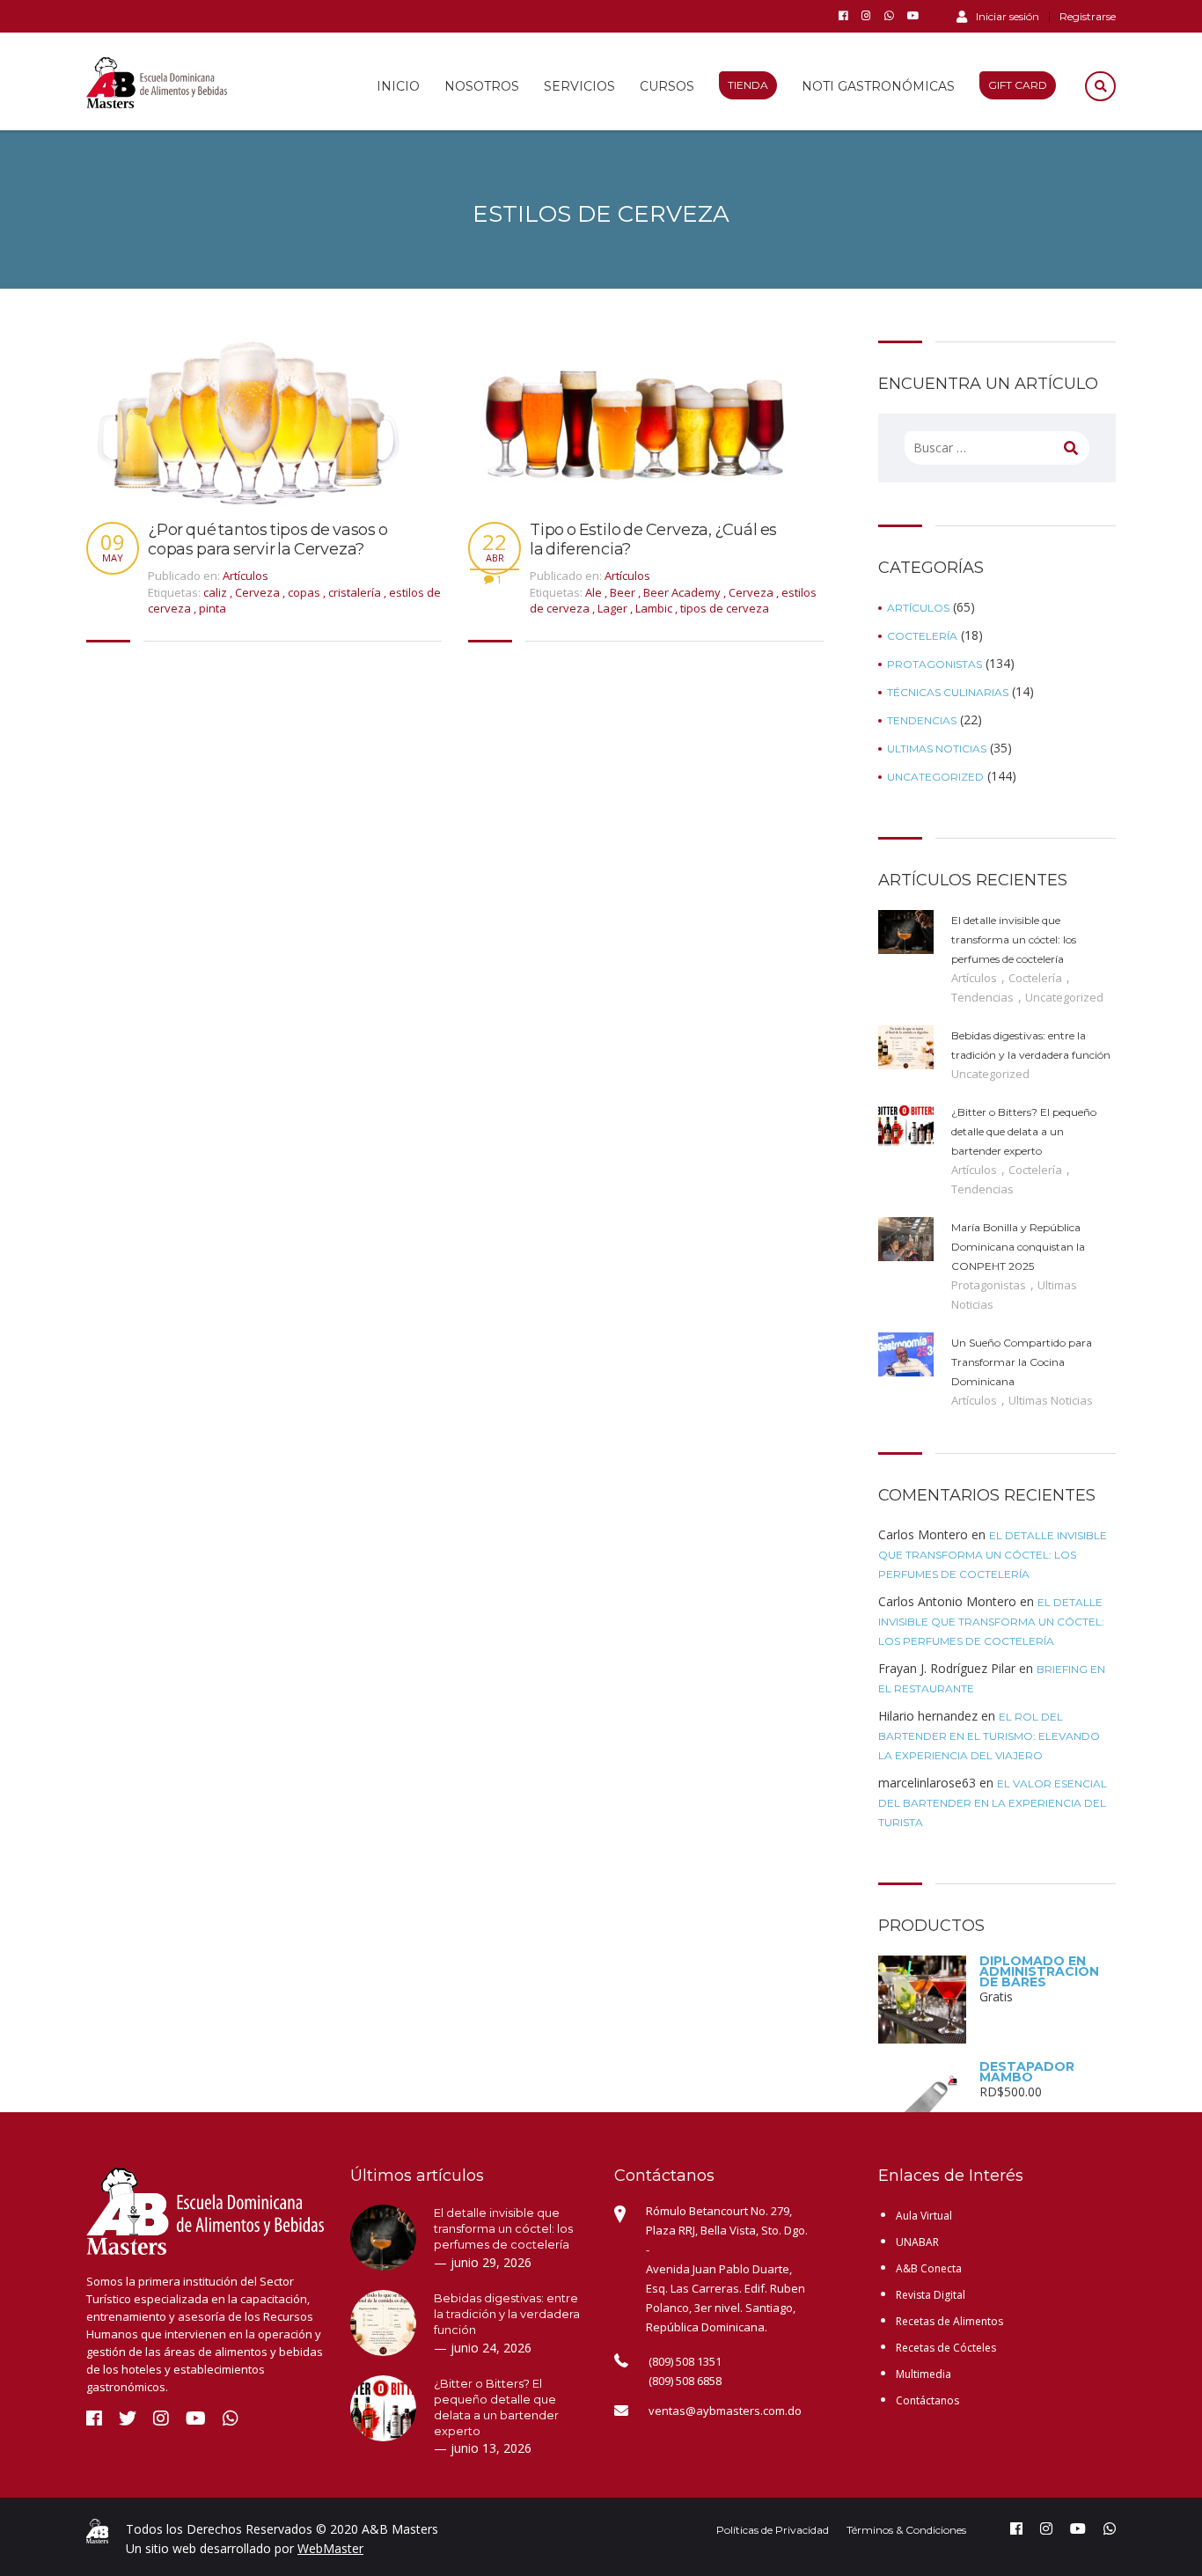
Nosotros (482, 86)
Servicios (579, 86)
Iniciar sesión (1008, 16)
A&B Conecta (929, 2268)
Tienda (748, 85)
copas (305, 592)
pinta (213, 608)
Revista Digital (931, 2295)
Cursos (667, 86)
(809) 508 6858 (685, 2381)
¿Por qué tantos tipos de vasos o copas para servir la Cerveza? (268, 540)
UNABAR (917, 2242)
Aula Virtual (924, 2216)
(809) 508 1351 (685, 2361)
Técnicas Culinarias (948, 693)
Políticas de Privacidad (773, 2530)
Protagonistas (934, 664)
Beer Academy (683, 592)
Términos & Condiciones (906, 2530)
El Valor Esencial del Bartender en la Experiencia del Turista (993, 1803)
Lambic (655, 608)
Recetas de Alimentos (949, 2321)
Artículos (246, 576)
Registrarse (1088, 17)
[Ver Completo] (249, 419)
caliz (216, 592)
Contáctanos (927, 2400)
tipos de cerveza (725, 608)
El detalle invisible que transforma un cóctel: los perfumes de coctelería (993, 1555)
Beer (624, 592)
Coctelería (922, 636)
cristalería (356, 592)
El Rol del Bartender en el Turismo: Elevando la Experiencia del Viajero (989, 1736)
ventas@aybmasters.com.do (725, 2411)
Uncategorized (935, 777)
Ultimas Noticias (937, 749)
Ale (595, 592)
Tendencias (922, 721)
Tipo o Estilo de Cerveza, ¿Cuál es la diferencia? (653, 540)
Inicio (398, 86)
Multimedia (923, 2374)
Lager (614, 608)
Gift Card (1018, 85)
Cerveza (259, 592)
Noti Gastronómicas (878, 86)
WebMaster (330, 2548)
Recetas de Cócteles (946, 2348)
